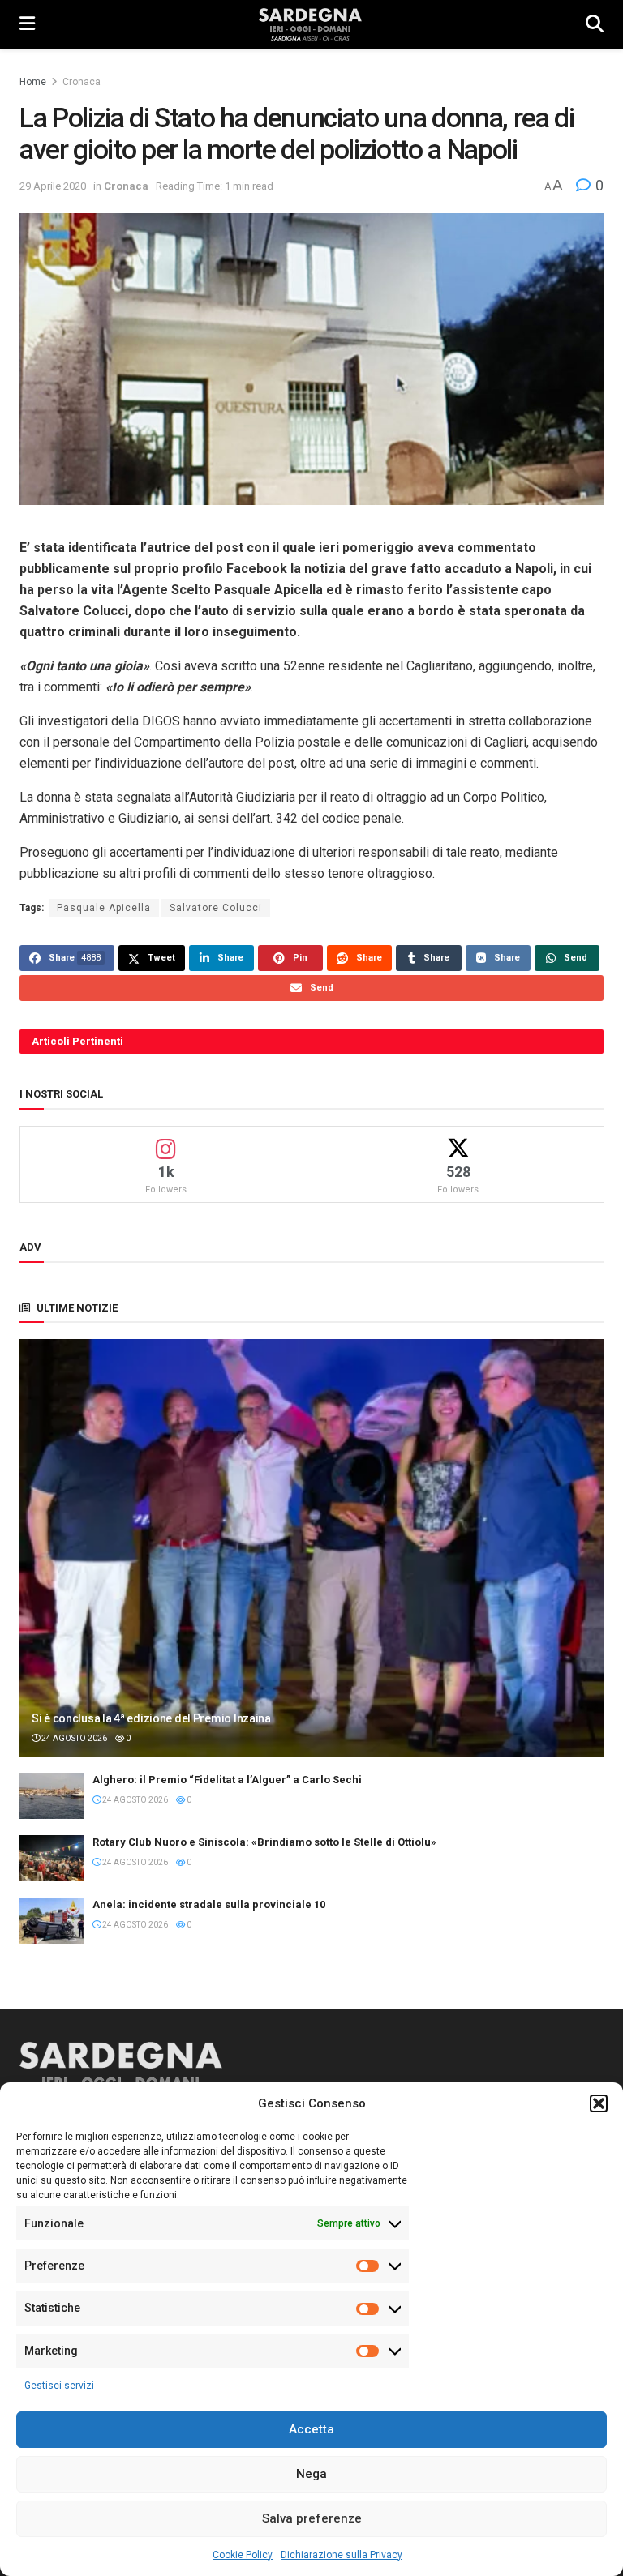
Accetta (311, 2429)
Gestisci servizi (59, 2386)
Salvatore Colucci (216, 908)
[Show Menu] (27, 24)
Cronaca (82, 82)
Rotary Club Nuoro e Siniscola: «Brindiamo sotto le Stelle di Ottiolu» (264, 1842)
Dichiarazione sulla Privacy (342, 2555)
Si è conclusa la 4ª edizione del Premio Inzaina (151, 1718)
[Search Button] (595, 24)
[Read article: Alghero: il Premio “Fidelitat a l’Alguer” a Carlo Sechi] (52, 1796)
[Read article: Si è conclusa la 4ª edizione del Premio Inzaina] (311, 1548)
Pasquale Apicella (104, 908)
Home (33, 82)
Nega (311, 2474)
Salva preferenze (312, 2518)
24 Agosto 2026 (73, 1738)
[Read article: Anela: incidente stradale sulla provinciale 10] (52, 1921)
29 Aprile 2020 (53, 186)
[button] (599, 2103)
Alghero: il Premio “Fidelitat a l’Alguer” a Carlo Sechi (227, 1780)
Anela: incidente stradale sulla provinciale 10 (209, 1904)
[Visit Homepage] (310, 24)
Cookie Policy (243, 2555)
